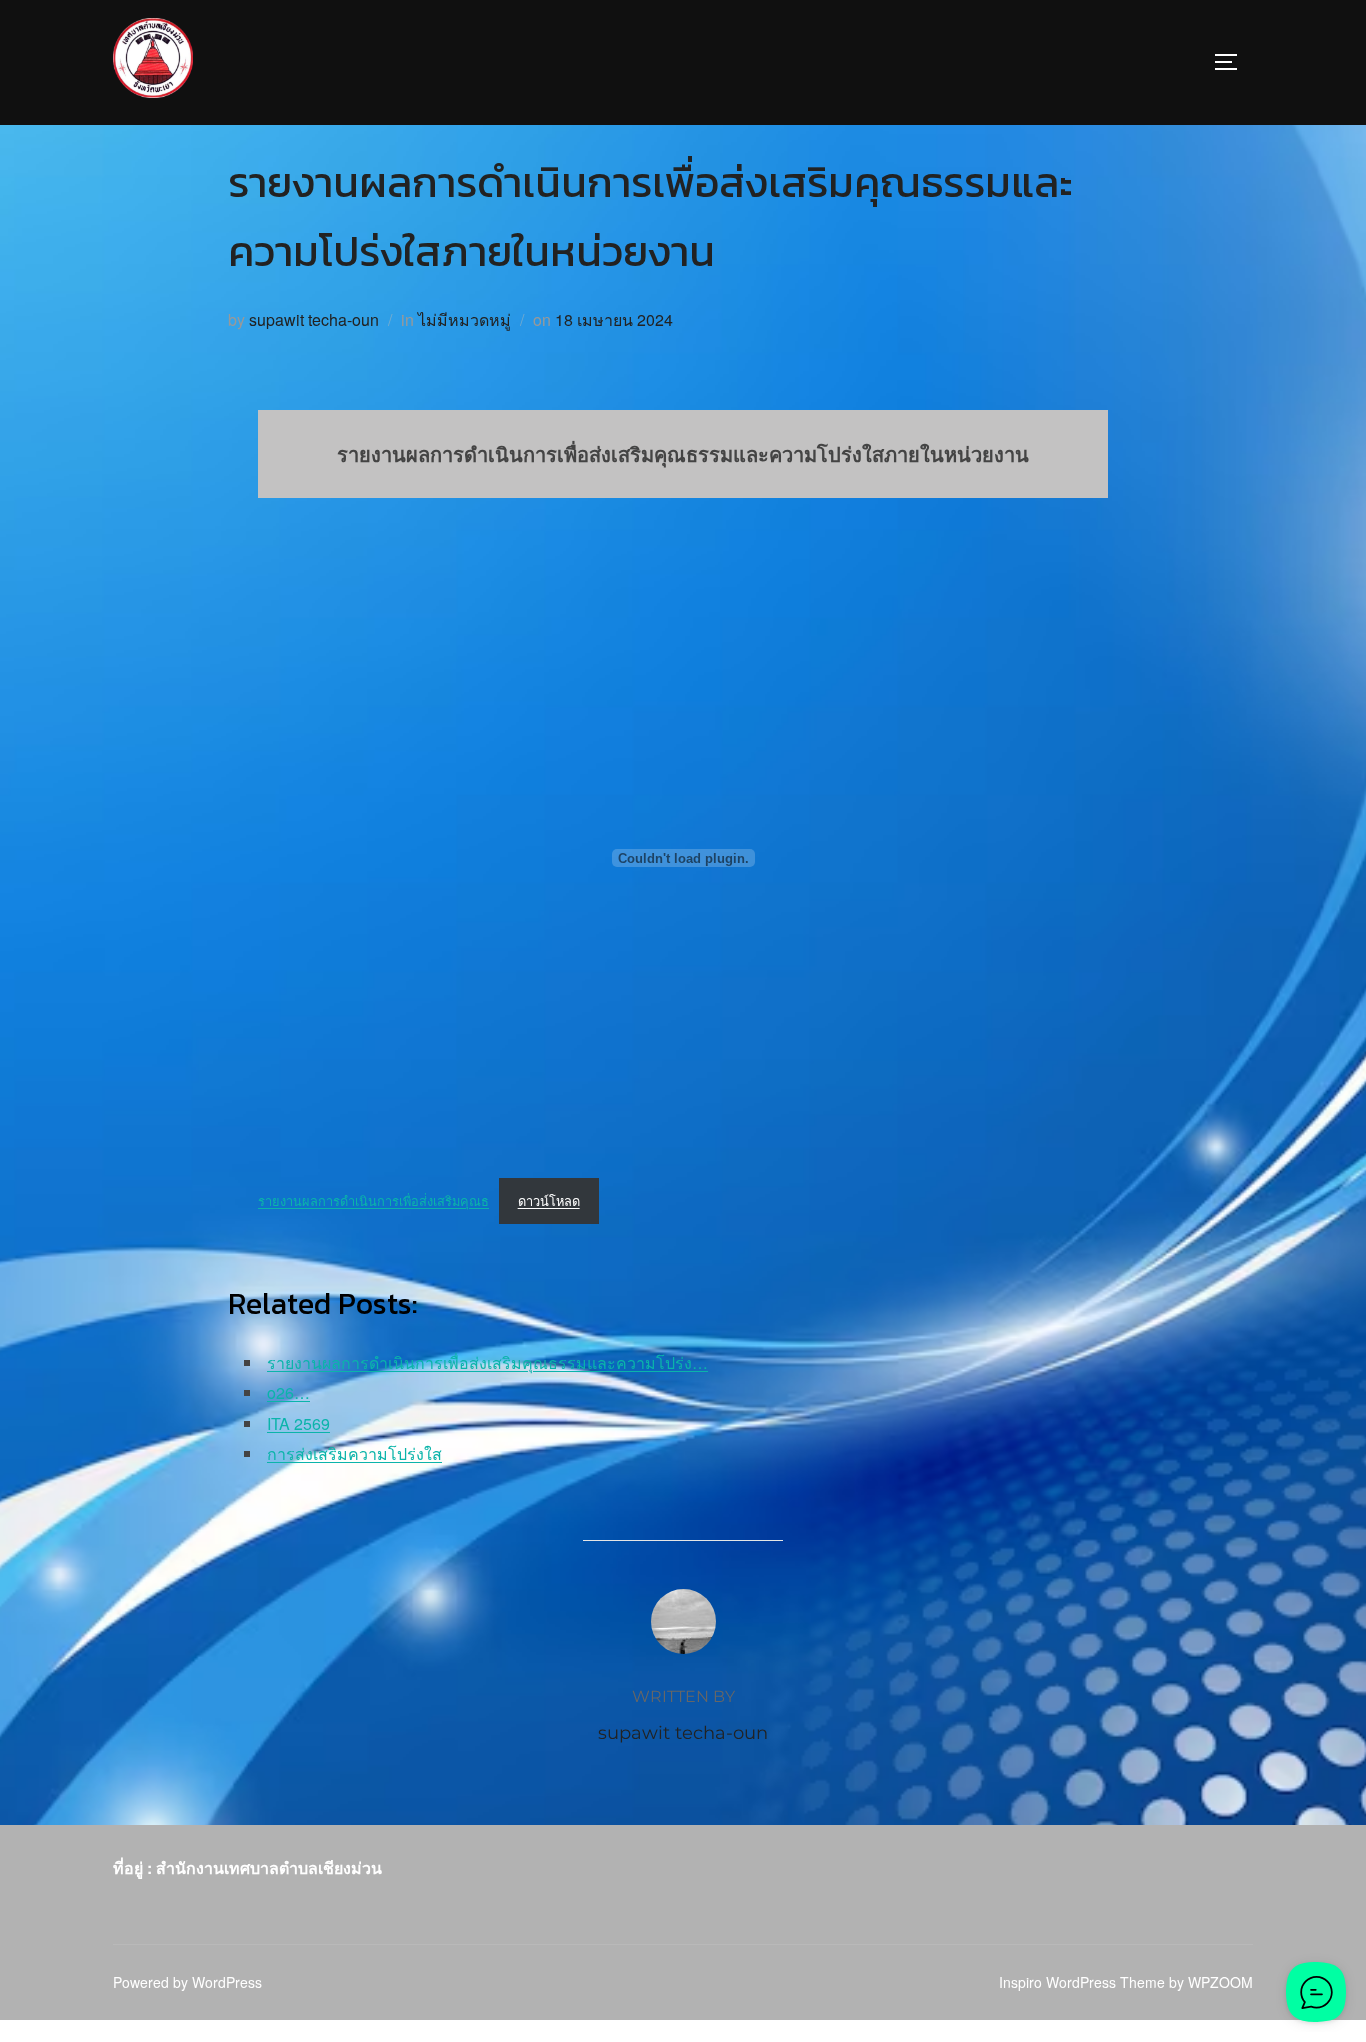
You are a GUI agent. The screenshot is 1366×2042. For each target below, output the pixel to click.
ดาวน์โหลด (549, 1200)
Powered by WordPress (187, 1982)
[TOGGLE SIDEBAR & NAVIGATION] (1233, 62)
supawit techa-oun (314, 319)
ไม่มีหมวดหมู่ (464, 319)
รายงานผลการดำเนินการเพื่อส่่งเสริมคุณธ (373, 1200)
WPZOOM (1220, 1982)
